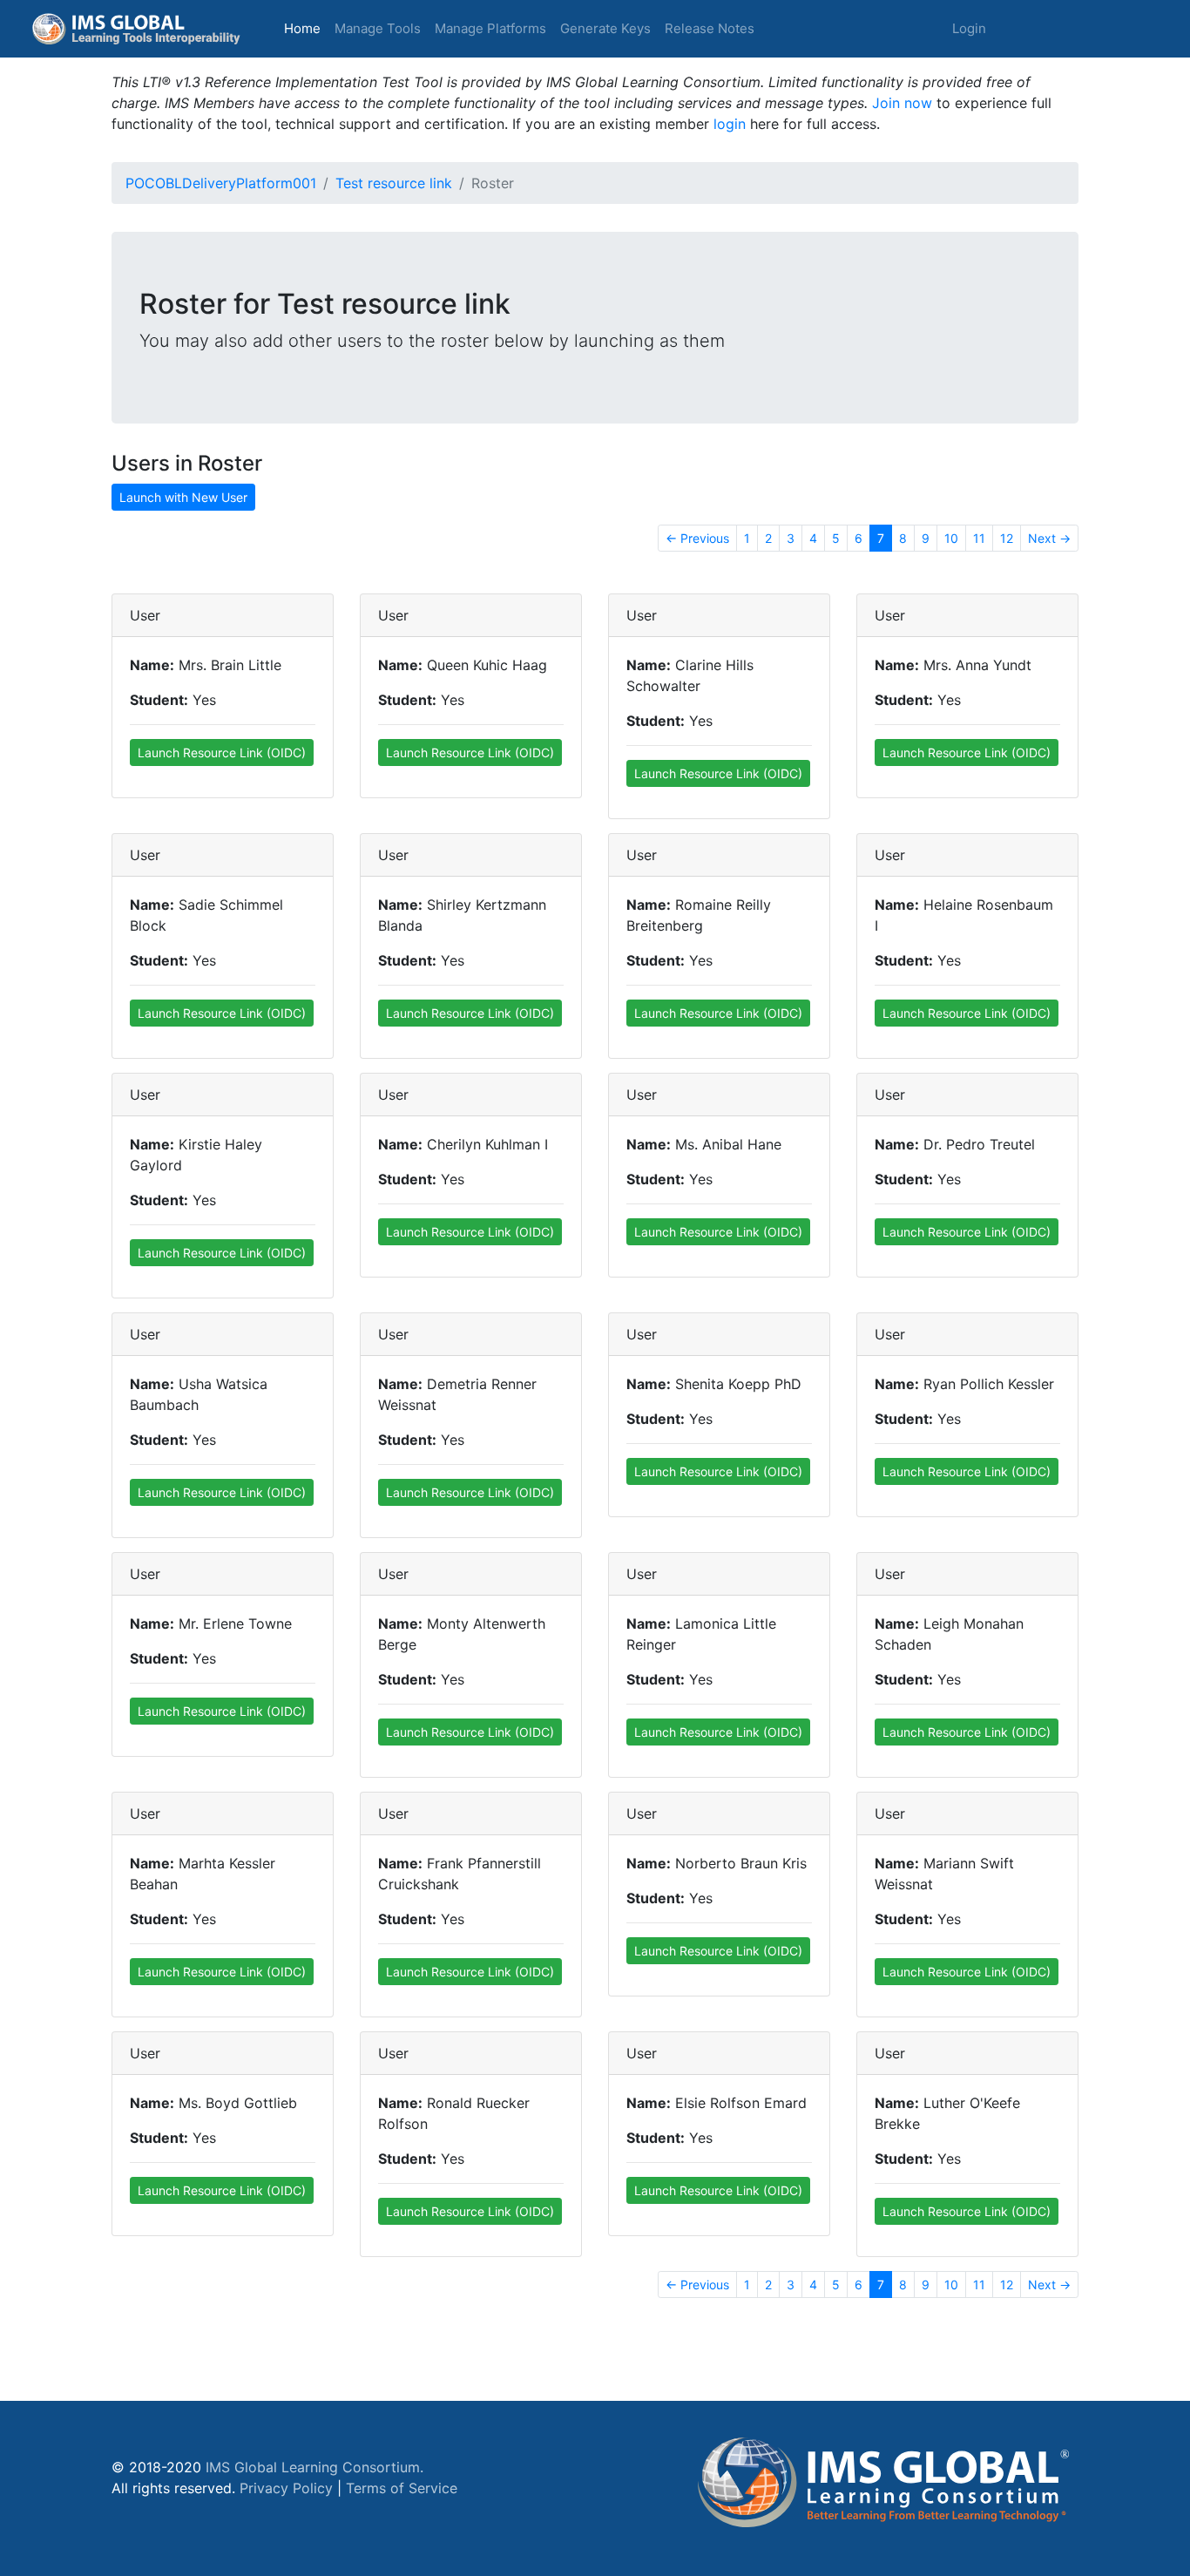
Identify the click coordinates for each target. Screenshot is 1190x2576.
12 (1007, 538)
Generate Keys (605, 28)
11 (979, 538)
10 (951, 538)
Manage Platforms (490, 28)
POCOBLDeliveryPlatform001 (221, 183)
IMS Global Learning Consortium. (314, 2467)
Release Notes (710, 28)
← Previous (697, 538)
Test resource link (394, 183)
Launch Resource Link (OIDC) (222, 752)
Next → (1049, 538)
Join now (902, 103)
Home (306, 28)
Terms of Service (402, 2488)
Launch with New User (183, 497)
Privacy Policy (286, 2488)
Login (969, 28)
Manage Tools (378, 28)
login (730, 124)
